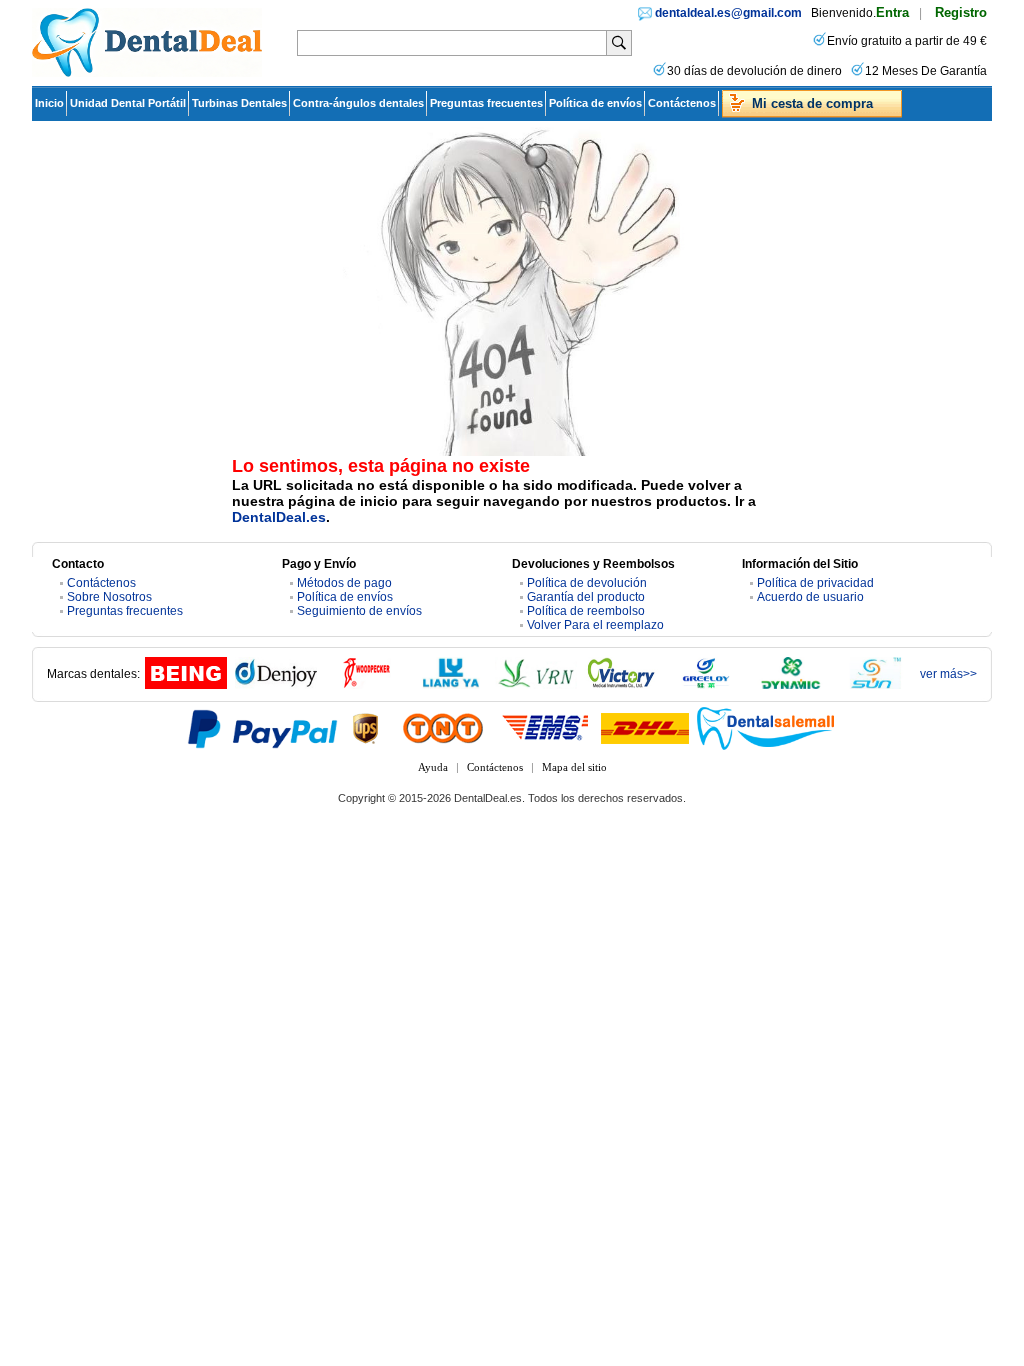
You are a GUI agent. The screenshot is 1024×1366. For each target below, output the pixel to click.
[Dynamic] (791, 685)
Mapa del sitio (574, 767)
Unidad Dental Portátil (128, 103)
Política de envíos (595, 103)
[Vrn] (536, 685)
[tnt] (443, 728)
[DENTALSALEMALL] (767, 728)
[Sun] (876, 685)
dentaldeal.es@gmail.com (728, 13)
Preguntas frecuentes (486, 103)
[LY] (451, 685)
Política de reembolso (586, 611)
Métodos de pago (344, 583)
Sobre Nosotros (109, 597)
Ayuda (433, 767)
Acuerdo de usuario (810, 597)
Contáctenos (682, 103)
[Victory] (621, 685)
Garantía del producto (586, 597)
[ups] (366, 728)
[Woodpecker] (366, 685)
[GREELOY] (706, 685)
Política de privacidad (815, 583)
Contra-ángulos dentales (358, 103)
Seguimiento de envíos (359, 611)
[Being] (186, 685)
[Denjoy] (276, 685)
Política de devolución (587, 583)
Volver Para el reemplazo (595, 625)
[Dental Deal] (147, 73)
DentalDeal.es (279, 517)
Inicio (49, 103)
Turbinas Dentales (239, 103)
